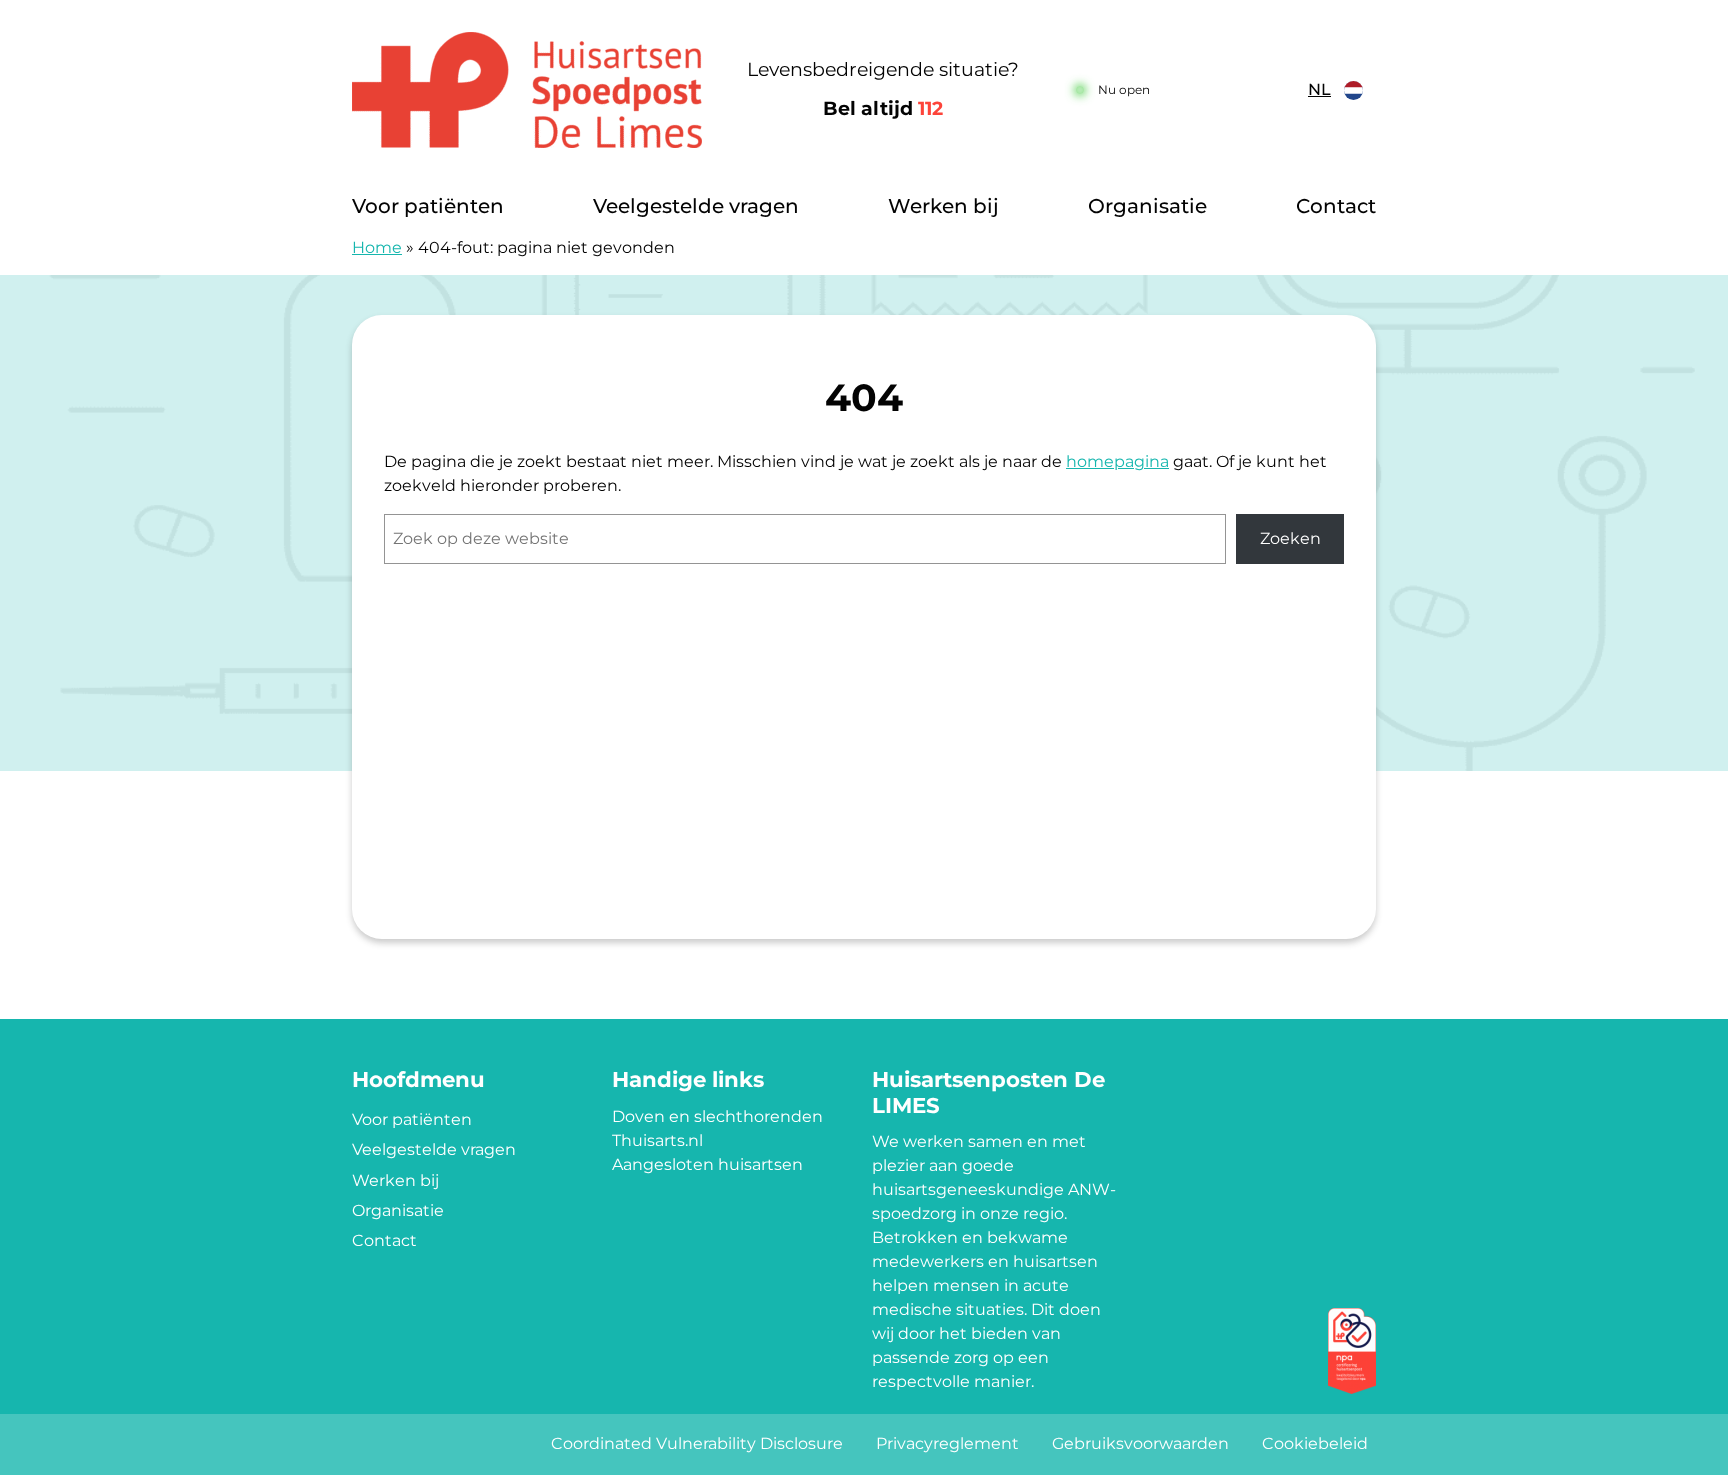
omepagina (1123, 461)
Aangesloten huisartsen (707, 1164)
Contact (1336, 206)
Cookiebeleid (1315, 1443)
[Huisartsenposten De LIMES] (528, 90)
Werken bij (943, 206)
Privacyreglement (947, 1443)
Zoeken (1290, 538)
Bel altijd (883, 108)
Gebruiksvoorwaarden (1140, 1443)
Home (377, 247)
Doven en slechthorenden (717, 1116)
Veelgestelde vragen (696, 206)
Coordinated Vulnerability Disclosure (697, 1443)
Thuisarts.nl (657, 1140)
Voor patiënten (428, 206)
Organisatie (1147, 206)
